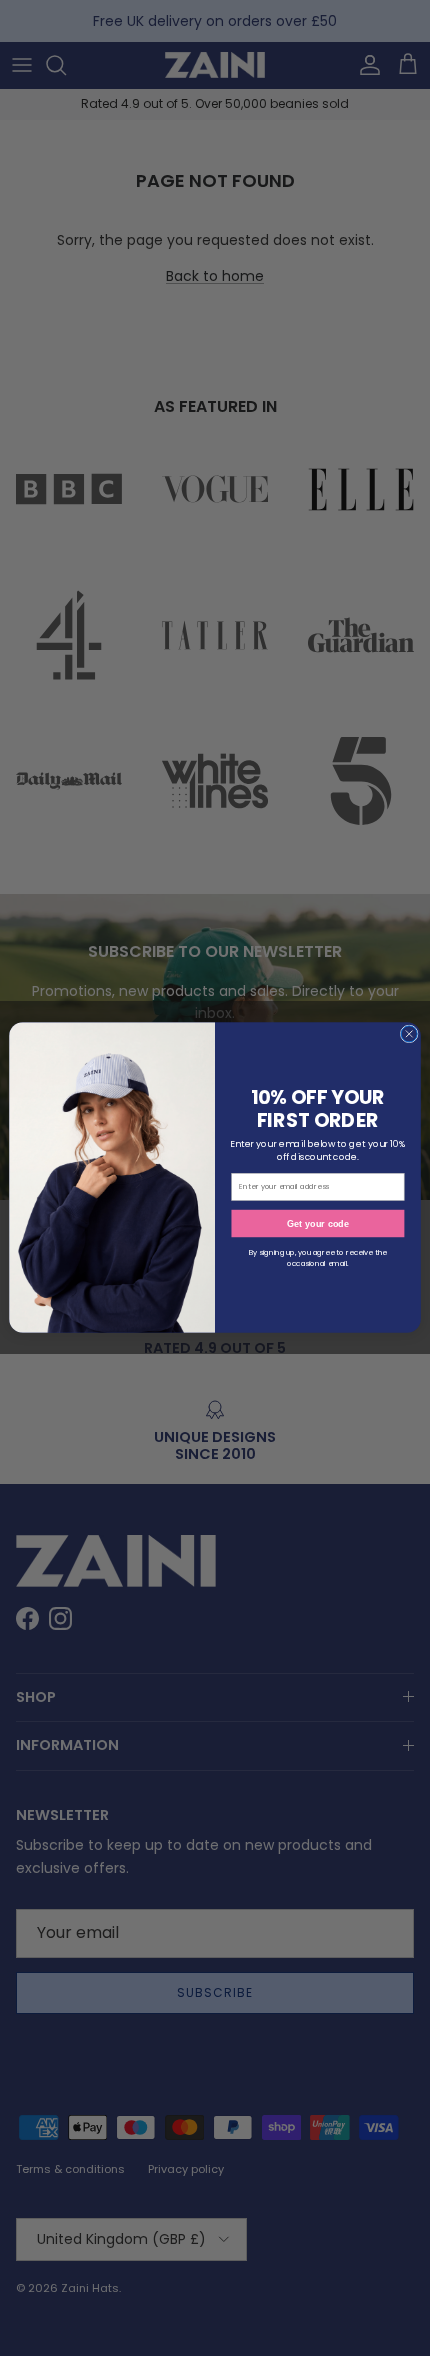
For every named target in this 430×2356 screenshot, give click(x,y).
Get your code (318, 1224)
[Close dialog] (409, 1034)
